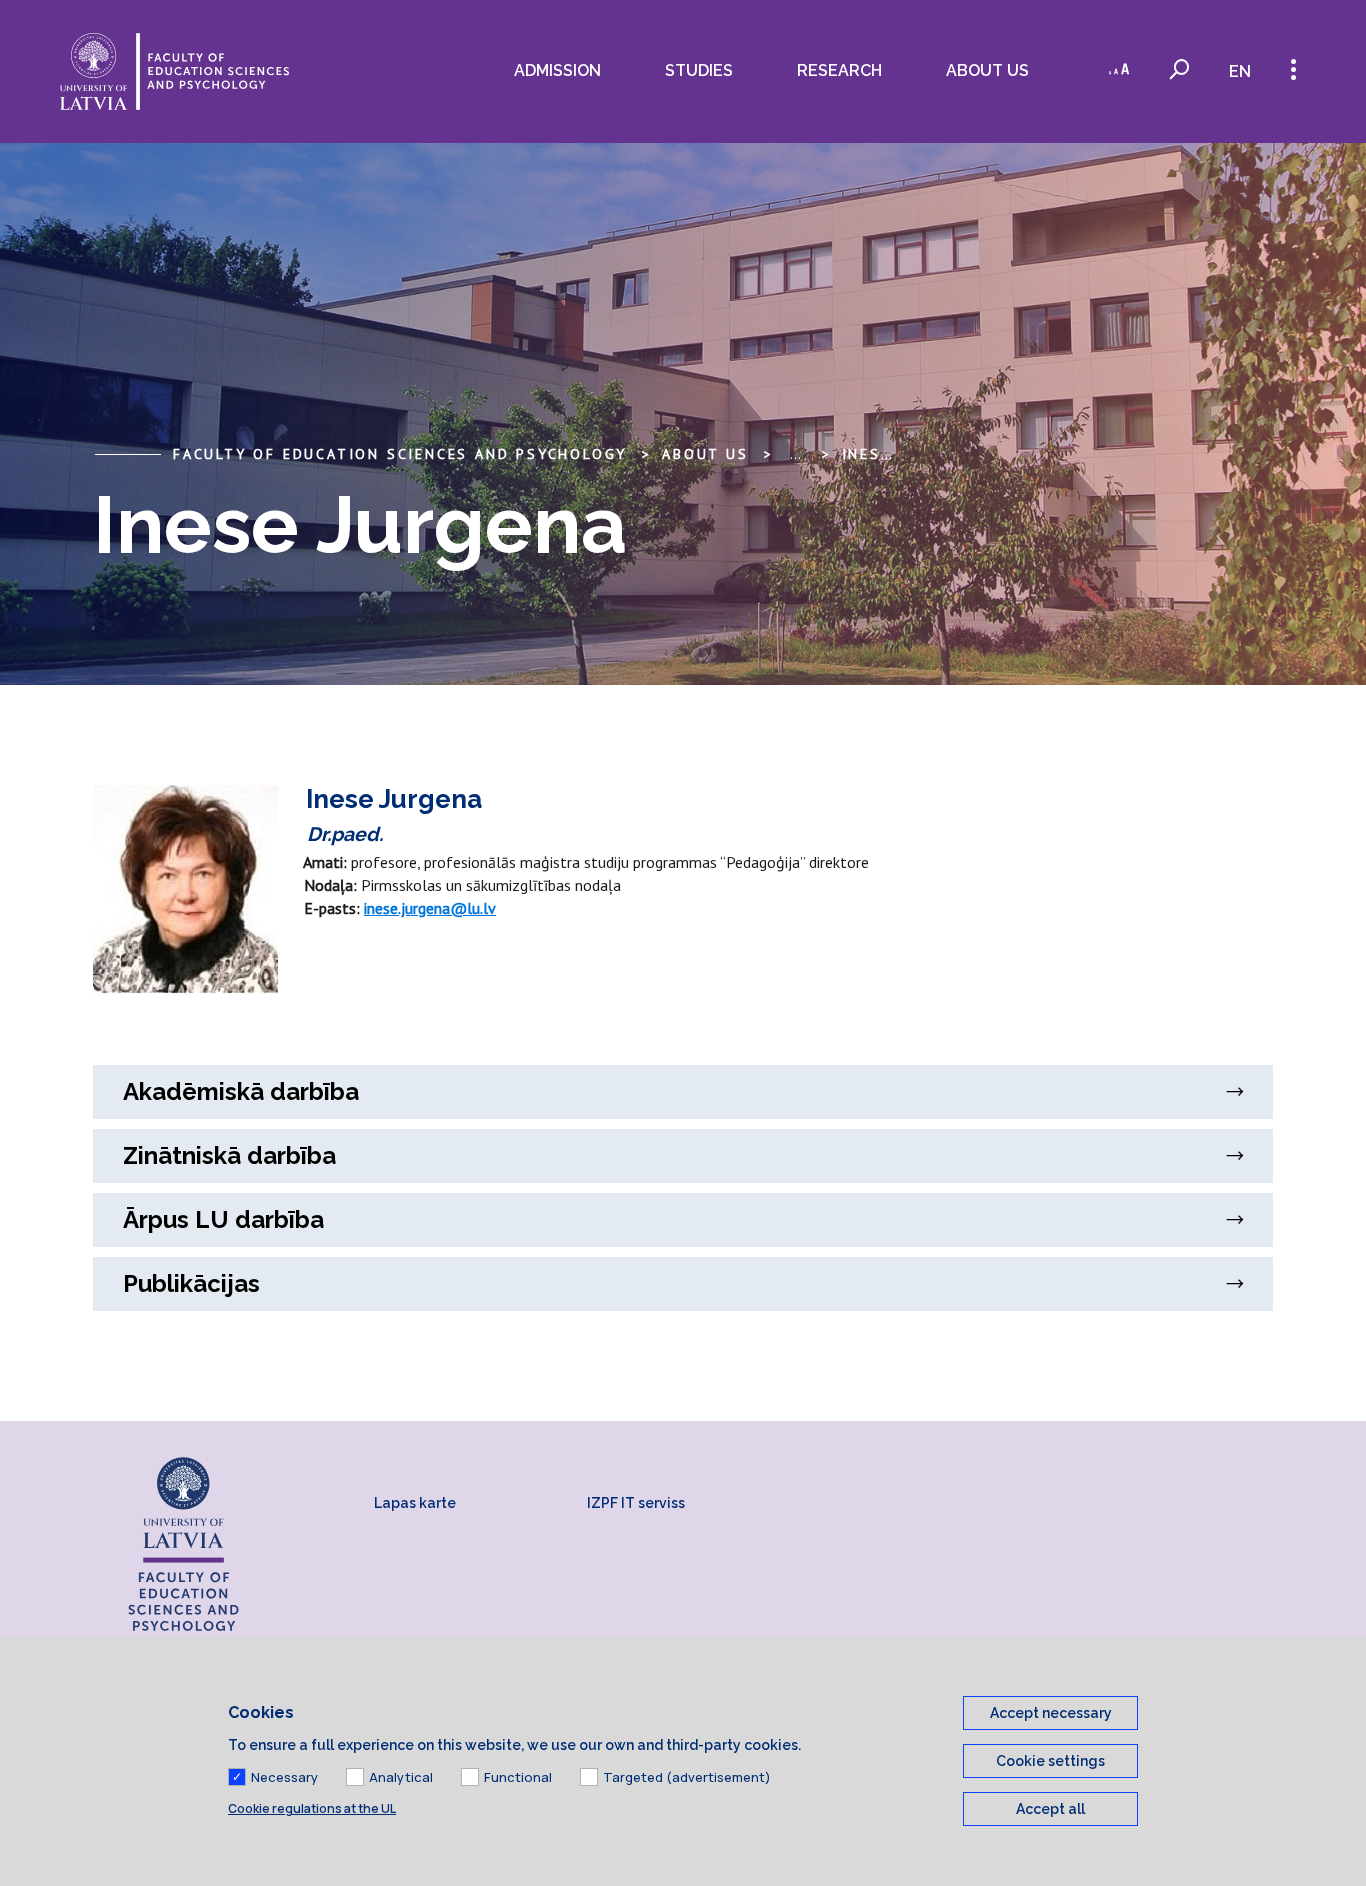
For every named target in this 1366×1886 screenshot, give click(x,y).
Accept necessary (1051, 1713)
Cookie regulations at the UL (312, 1808)
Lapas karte (415, 1503)
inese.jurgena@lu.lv (430, 908)
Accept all (1050, 1809)
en (1240, 71)
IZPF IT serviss (636, 1503)
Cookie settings (1050, 1761)
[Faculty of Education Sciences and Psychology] (174, 71)
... (795, 454)
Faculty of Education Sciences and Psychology (400, 454)
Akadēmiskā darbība (241, 1091)
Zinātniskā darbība (229, 1155)
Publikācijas (191, 1283)
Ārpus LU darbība (223, 1219)
